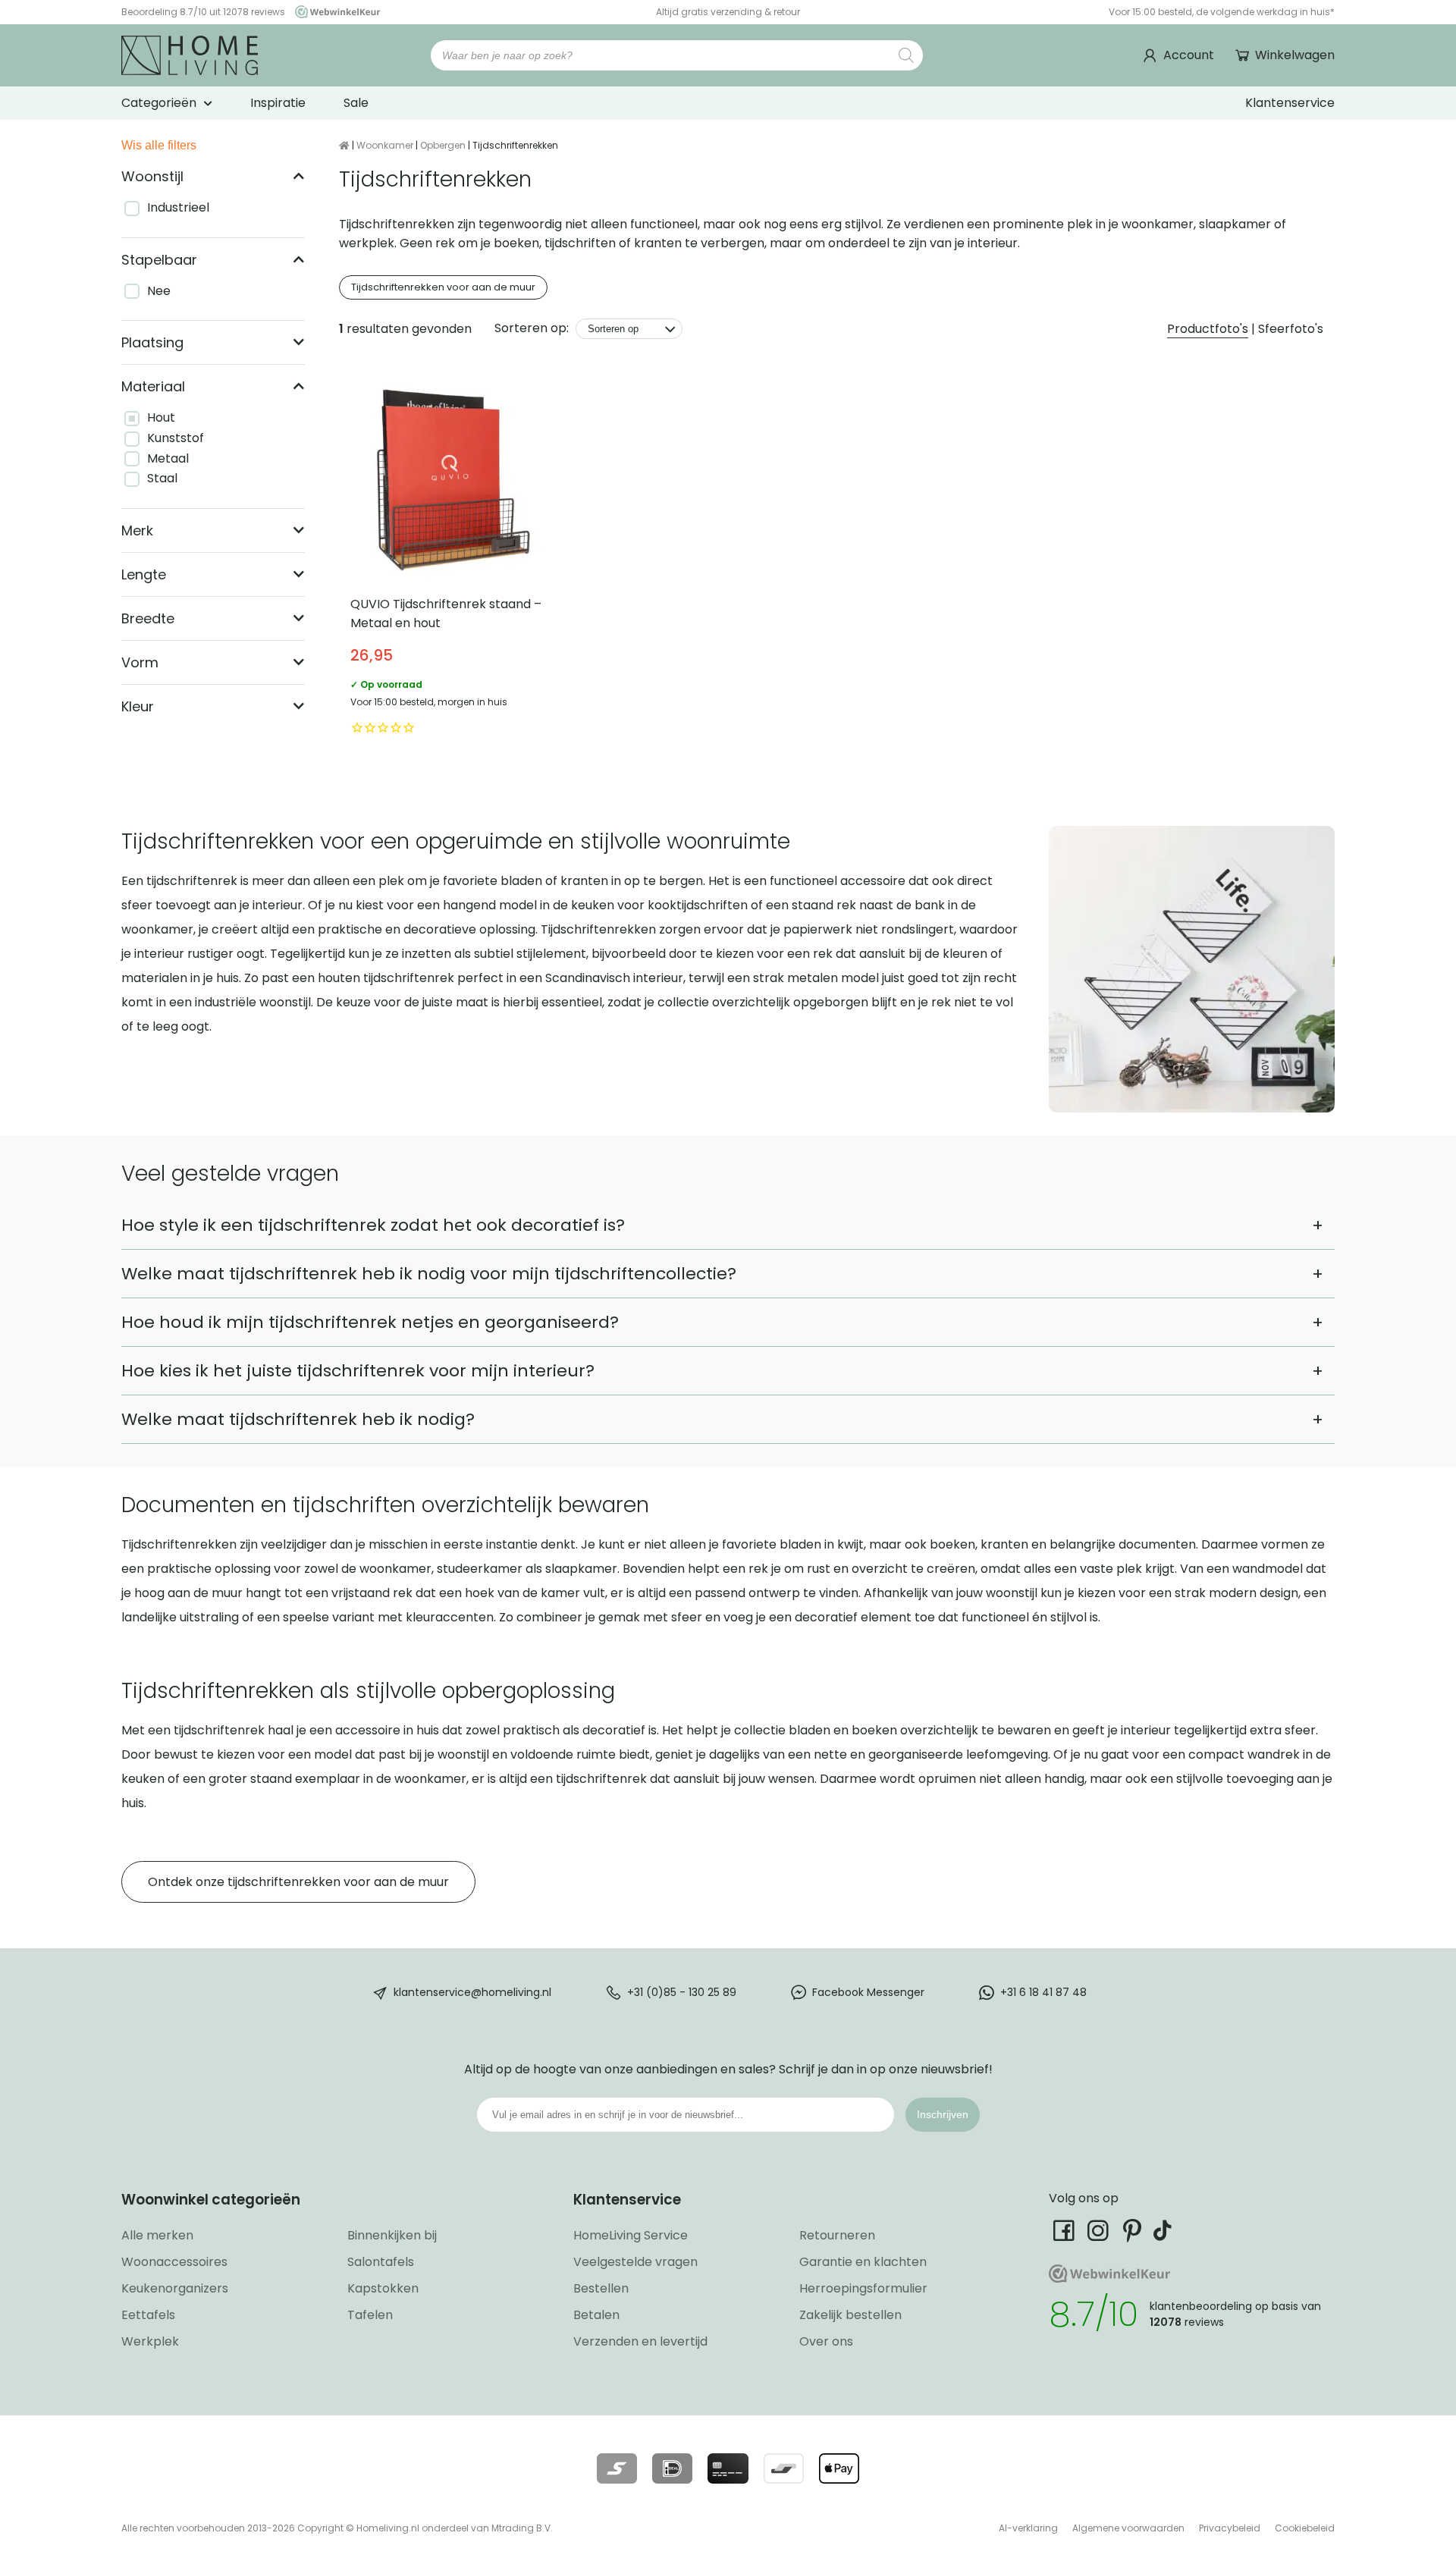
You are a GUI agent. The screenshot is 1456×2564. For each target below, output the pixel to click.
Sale (356, 103)
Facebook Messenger (868, 1992)
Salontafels (381, 2262)
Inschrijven (943, 2114)
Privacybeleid (1230, 2528)
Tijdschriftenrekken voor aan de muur (443, 287)
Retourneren (837, 2235)
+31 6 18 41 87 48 (1043, 1992)
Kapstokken (383, 2288)
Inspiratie (278, 103)
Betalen (596, 2315)
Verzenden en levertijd (640, 2341)
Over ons (826, 2341)
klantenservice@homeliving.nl (472, 1992)
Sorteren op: (532, 328)
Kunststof (176, 438)
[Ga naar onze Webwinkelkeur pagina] (334, 12)
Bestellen (601, 2288)
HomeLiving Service (631, 2235)
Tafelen (370, 2315)
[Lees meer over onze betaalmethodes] (617, 2468)
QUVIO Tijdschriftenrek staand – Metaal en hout (453, 558)
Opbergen (443, 145)
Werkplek (150, 2341)
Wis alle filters (159, 145)
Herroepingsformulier (863, 2288)
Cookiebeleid (1305, 2528)
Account (1189, 55)
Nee (159, 291)
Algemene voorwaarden (1128, 2528)
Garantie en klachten (863, 2262)
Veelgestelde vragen (635, 2262)
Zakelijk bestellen (850, 2315)
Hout (161, 417)
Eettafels (148, 2315)
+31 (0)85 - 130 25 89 (682, 1992)
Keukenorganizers (175, 2288)
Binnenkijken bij (392, 2235)
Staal (162, 478)
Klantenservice (1290, 103)
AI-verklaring (1028, 2528)
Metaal (168, 458)
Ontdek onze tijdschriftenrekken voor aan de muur (298, 1882)
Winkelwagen (1295, 55)
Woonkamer (385, 145)
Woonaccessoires (174, 2262)
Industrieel (178, 207)
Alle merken (157, 2235)
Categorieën (159, 103)
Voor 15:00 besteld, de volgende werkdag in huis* (1222, 12)
